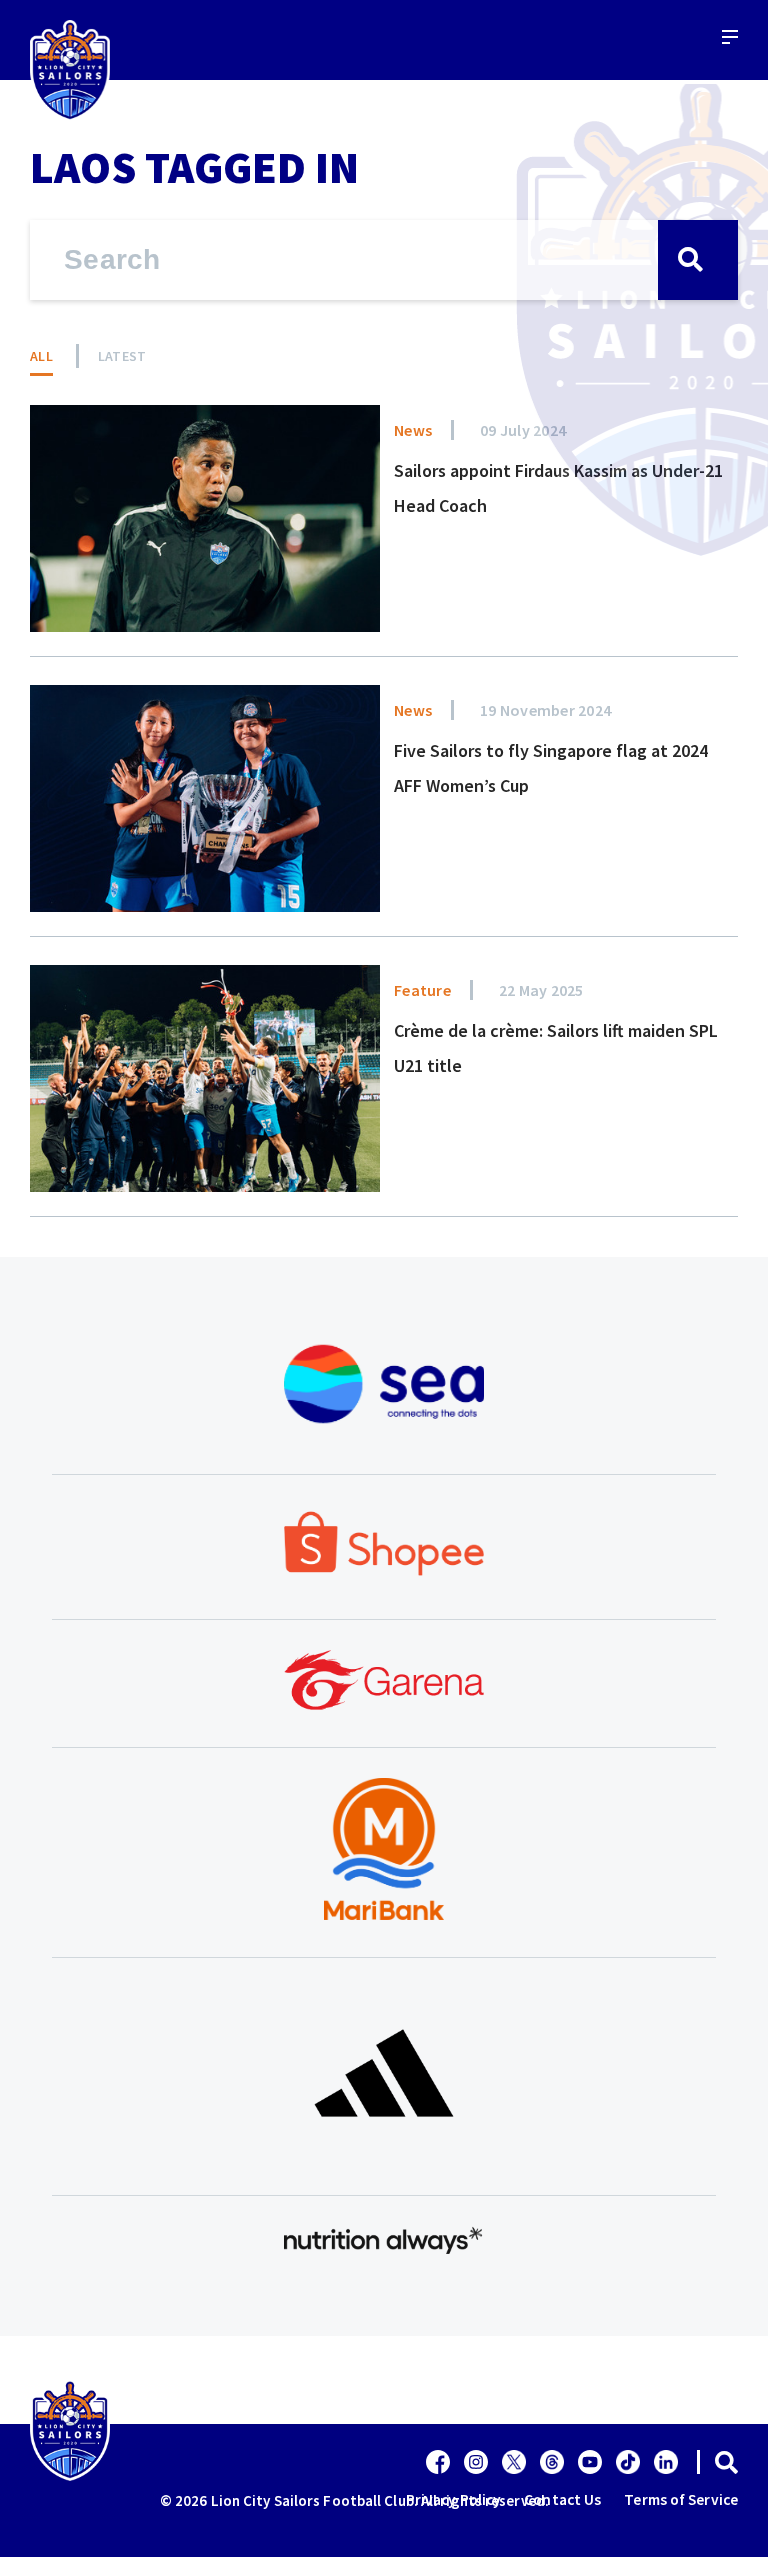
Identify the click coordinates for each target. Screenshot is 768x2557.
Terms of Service (681, 2499)
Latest (122, 356)
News (413, 430)
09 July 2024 (523, 430)
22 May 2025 (541, 990)
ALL (41, 356)
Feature (422, 990)
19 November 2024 (545, 710)
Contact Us (562, 2499)
